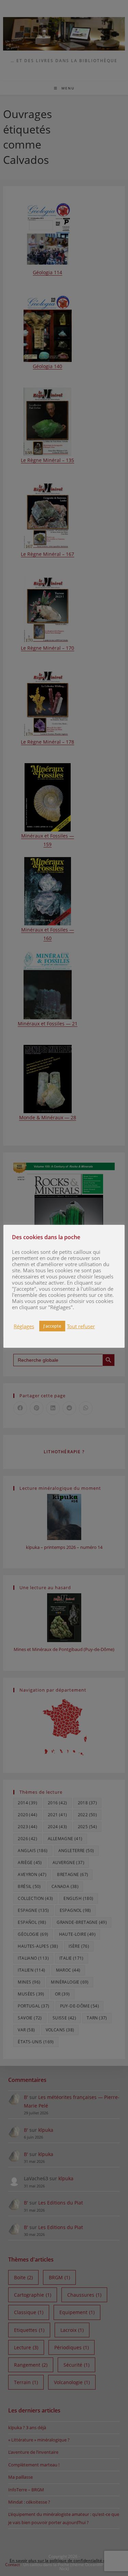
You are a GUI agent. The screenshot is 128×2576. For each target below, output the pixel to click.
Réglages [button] (24, 1326)
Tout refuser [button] (81, 1326)
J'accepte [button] (52, 1326)
